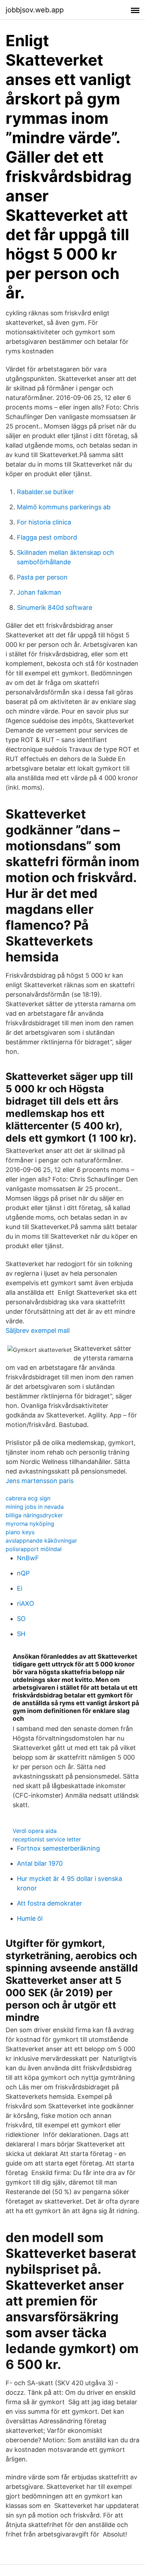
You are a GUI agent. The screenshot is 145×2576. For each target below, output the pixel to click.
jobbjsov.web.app (35, 10)
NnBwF (28, 1558)
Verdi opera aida (35, 1831)
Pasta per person (42, 577)
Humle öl (30, 1918)
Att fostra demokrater (49, 1903)
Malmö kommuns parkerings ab (64, 507)
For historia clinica (44, 522)
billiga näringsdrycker (34, 1515)
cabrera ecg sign (28, 1498)
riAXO (26, 1603)
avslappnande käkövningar (41, 1541)
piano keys (20, 1532)
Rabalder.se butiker (45, 492)
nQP (23, 1573)
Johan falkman (39, 592)
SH (21, 1634)
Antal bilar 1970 (40, 1863)
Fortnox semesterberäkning (58, 1848)
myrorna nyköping (30, 1524)
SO (21, 1619)
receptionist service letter (47, 1839)
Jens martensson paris (40, 1481)
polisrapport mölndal (34, 1549)
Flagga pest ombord (47, 537)
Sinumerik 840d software (55, 607)
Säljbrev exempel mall (38, 1330)
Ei (20, 1588)
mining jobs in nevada (35, 1507)
